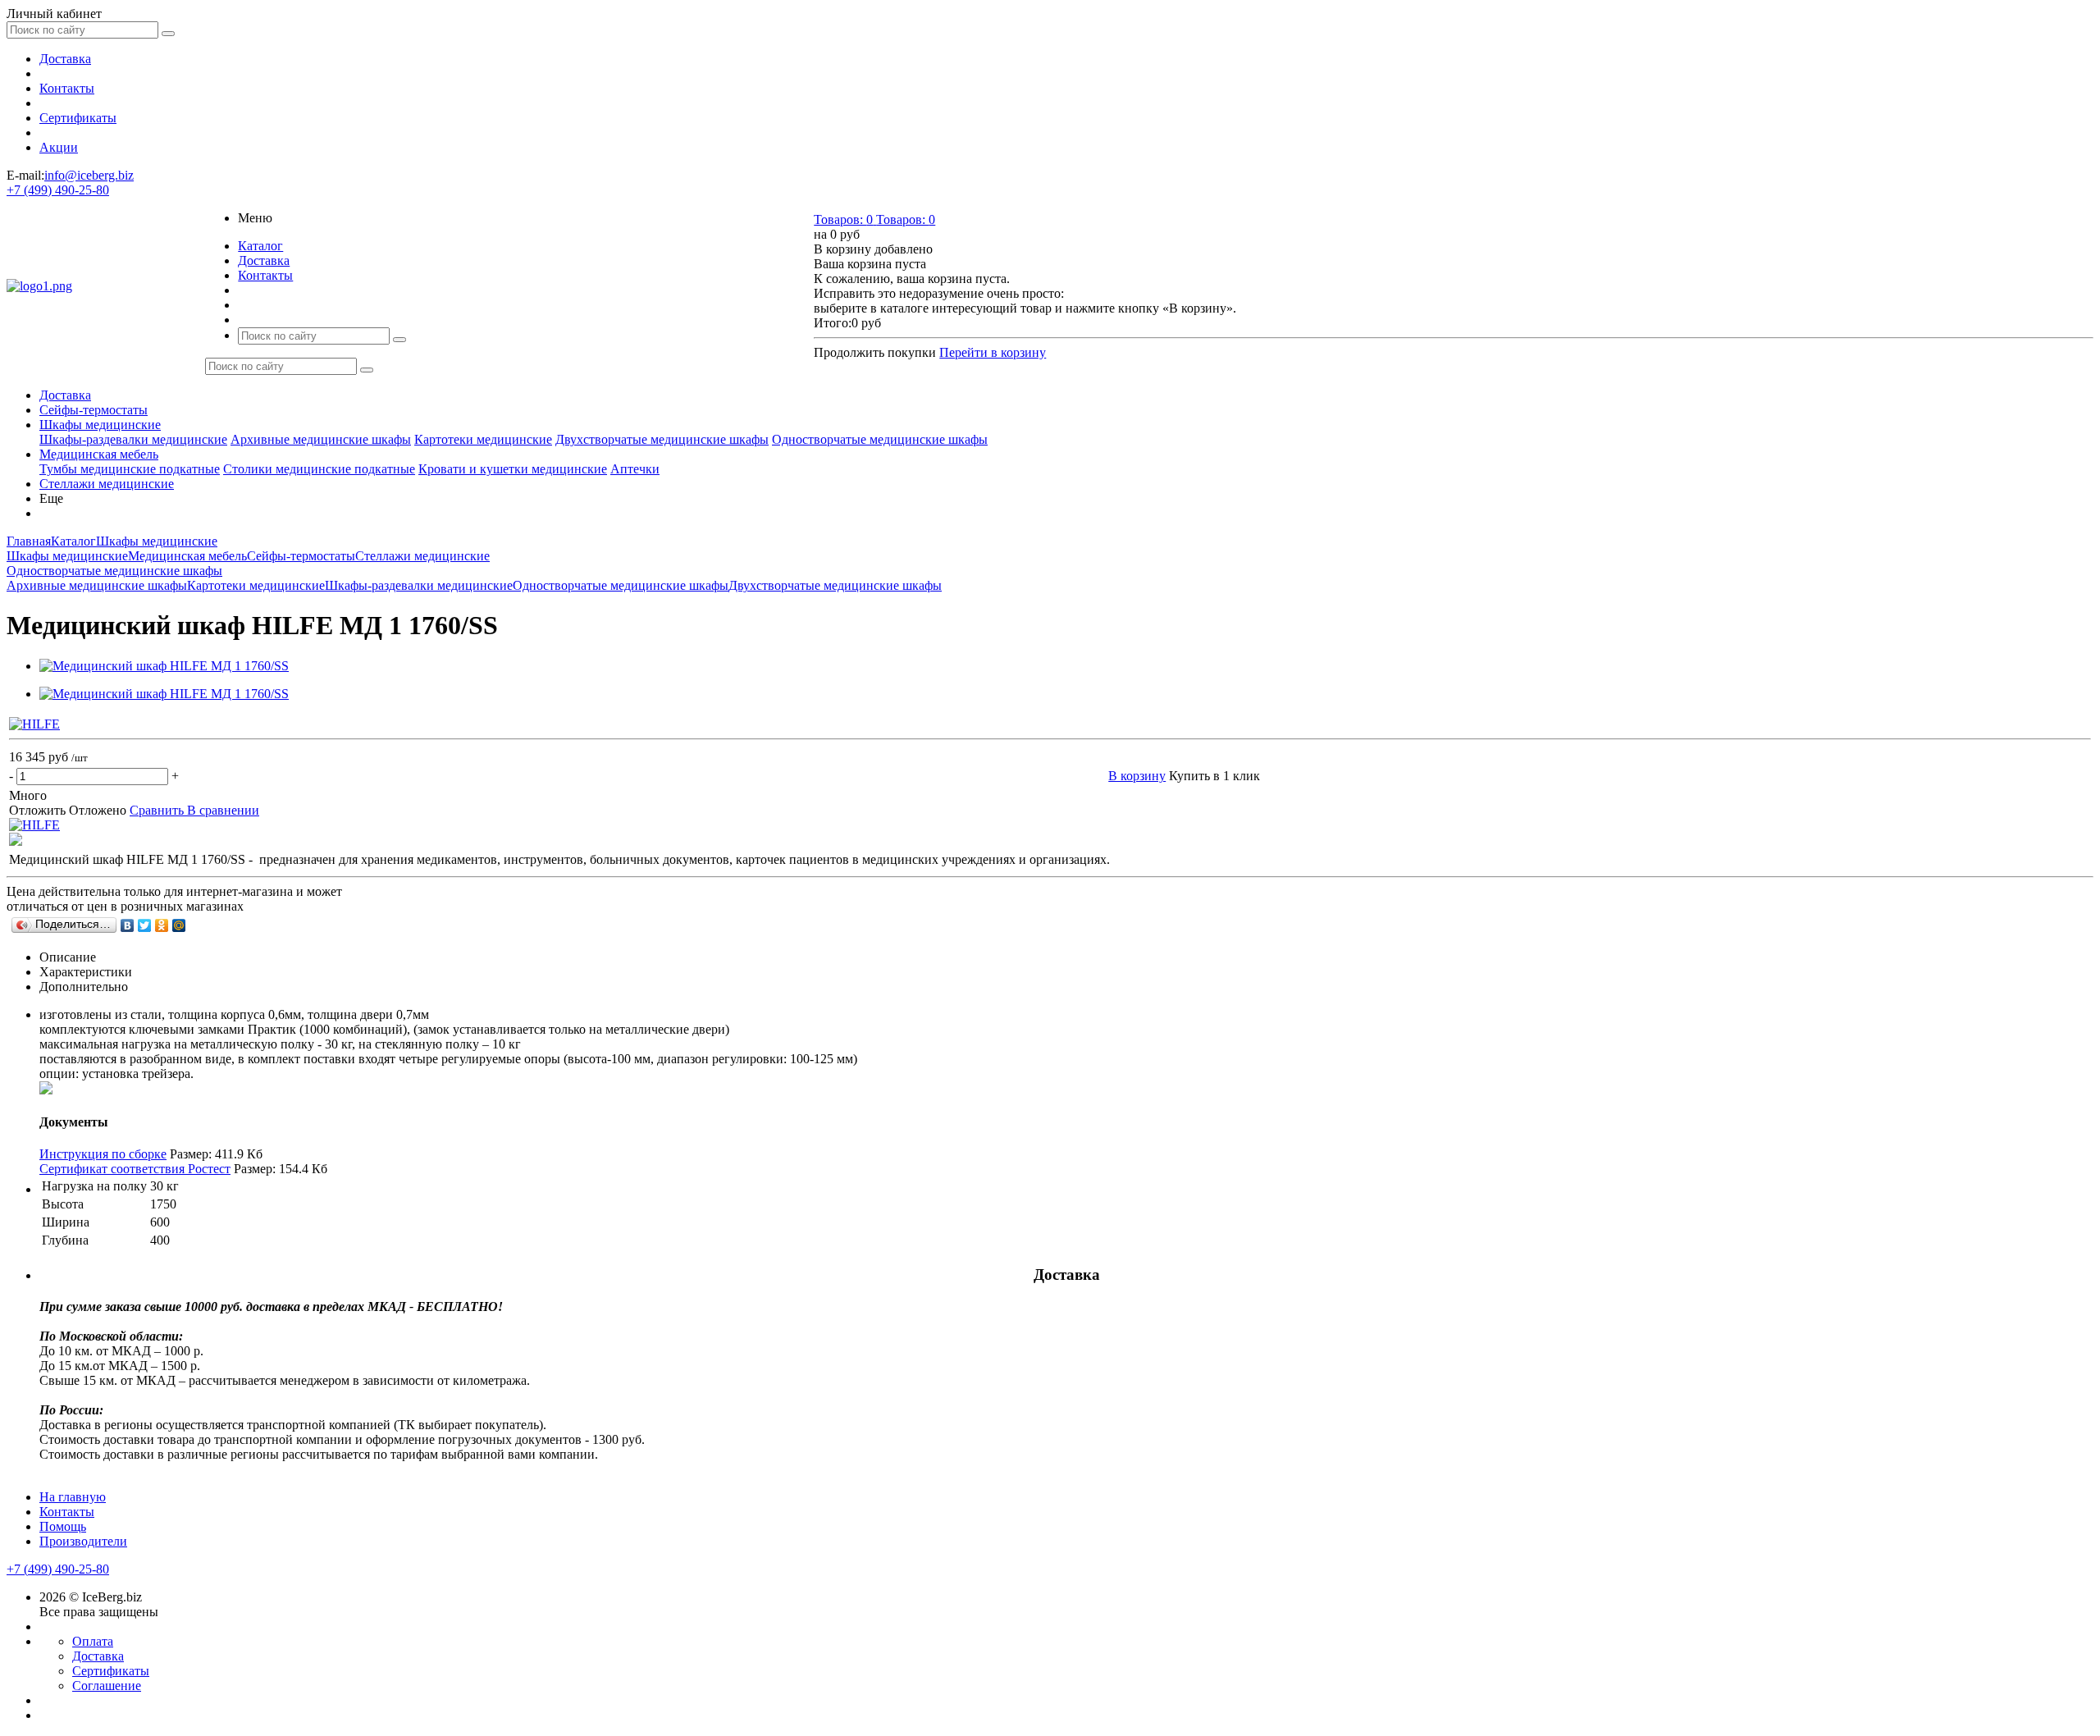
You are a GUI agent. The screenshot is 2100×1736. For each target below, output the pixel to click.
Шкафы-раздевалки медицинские (133, 439)
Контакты (67, 88)
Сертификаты (78, 118)
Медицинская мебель (99, 454)
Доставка (65, 59)
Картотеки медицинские (483, 439)
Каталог (260, 246)
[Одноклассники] (162, 925)
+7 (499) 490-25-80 (58, 190)
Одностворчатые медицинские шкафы (880, 439)
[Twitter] (145, 925)
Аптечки (635, 469)
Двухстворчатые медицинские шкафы (662, 439)
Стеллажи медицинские (107, 484)
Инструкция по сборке (103, 1154)
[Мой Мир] (179, 925)
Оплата (93, 1641)
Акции (59, 147)
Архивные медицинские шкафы (321, 439)
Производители (83, 1541)
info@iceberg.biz (89, 175)
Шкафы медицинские (100, 425)
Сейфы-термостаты (94, 410)
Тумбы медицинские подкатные (130, 469)
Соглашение (107, 1686)
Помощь (63, 1526)
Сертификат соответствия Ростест (135, 1169)
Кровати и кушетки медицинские (513, 469)
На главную (73, 1497)
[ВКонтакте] (128, 925)
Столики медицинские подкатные (319, 469)
